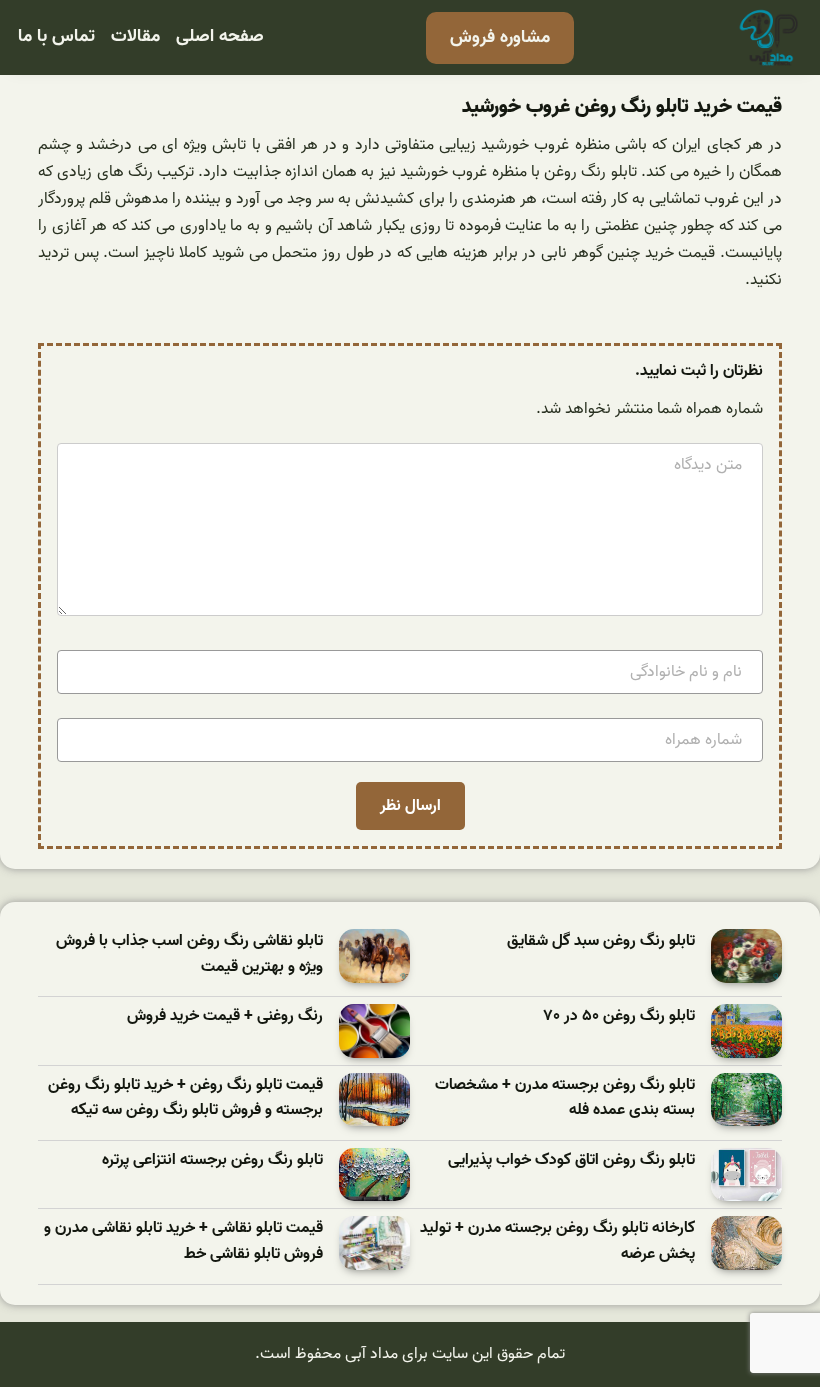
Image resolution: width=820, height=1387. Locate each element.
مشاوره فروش (500, 37)
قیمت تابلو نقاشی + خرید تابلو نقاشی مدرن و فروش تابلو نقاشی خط (183, 1241)
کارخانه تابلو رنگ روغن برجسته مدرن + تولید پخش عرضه (557, 1241)
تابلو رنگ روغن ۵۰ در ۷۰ (619, 1016)
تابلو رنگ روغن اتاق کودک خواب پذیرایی (571, 1160)
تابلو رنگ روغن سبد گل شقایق (601, 941)
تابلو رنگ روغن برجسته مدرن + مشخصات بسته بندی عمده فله (565, 1098)
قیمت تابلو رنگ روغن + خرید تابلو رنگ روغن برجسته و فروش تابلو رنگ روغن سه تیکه (185, 1098)
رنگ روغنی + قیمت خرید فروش (225, 1016)
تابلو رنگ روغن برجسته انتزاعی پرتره (212, 1160)
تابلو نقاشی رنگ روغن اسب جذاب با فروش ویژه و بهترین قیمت (189, 954)
